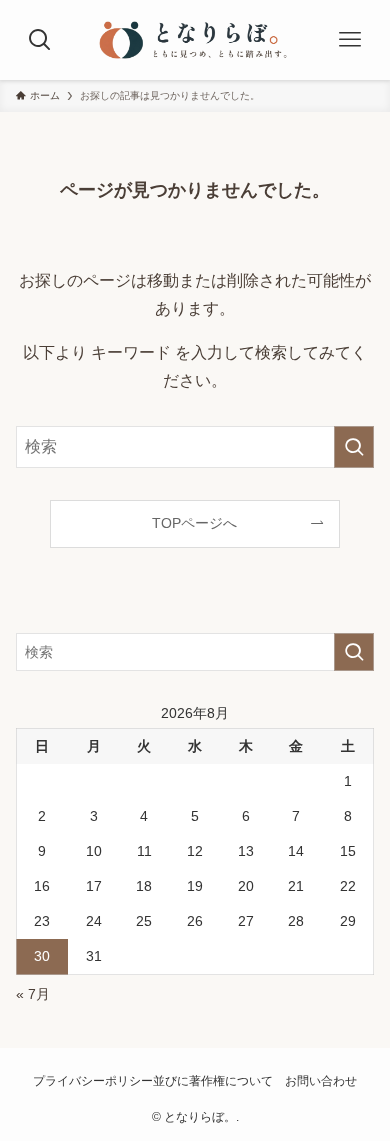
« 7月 (33, 994)
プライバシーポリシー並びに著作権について (153, 1080)
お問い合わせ (321, 1080)
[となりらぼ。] (195, 40)
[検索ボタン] (40, 40)
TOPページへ (194, 523)
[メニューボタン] (350, 40)
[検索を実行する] (354, 446)
